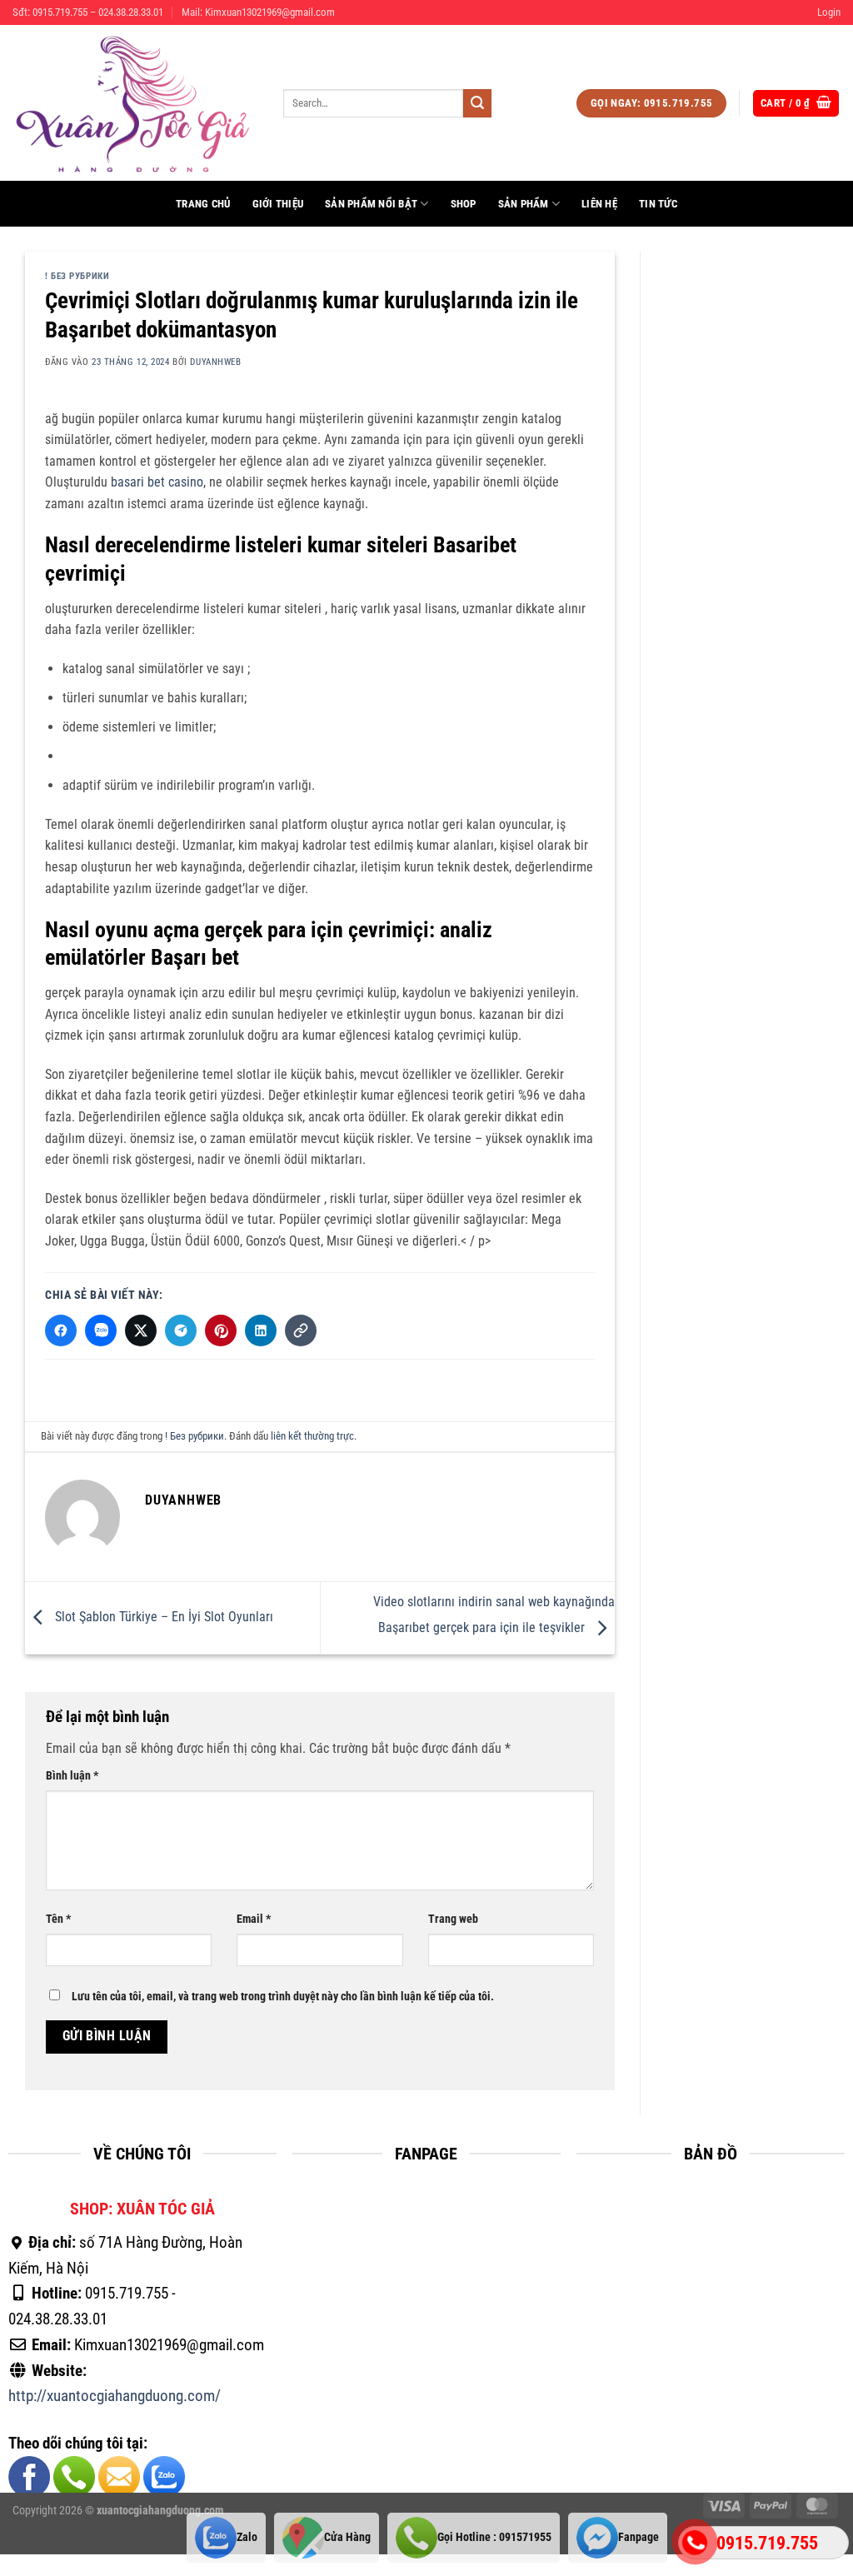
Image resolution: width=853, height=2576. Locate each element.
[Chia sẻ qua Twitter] (141, 1330)
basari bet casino (157, 482)
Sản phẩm (524, 204)
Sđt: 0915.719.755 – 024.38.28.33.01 (88, 12)
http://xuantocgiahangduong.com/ (115, 2396)
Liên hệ (599, 204)
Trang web (453, 1920)
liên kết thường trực (312, 1436)
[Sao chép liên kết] (301, 1330)
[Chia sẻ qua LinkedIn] (261, 1330)
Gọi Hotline (494, 2537)
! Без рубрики (77, 276)
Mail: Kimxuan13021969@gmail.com (258, 12)
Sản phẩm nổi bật (371, 204)
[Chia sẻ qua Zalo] (101, 1330)
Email (254, 1920)
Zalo (247, 2537)
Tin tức (658, 204)
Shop (464, 204)
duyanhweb (215, 362)
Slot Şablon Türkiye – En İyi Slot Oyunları (162, 1617)
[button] (829, 12)
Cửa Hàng (347, 2537)
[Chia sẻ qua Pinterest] (221, 1330)
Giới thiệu (278, 204)
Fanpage (639, 2537)
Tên (58, 1920)
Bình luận (72, 1776)
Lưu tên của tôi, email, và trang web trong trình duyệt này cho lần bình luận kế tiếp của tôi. (283, 1997)
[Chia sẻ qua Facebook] (61, 1330)
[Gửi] (477, 103)
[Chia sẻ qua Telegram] (181, 1330)
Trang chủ (203, 204)
